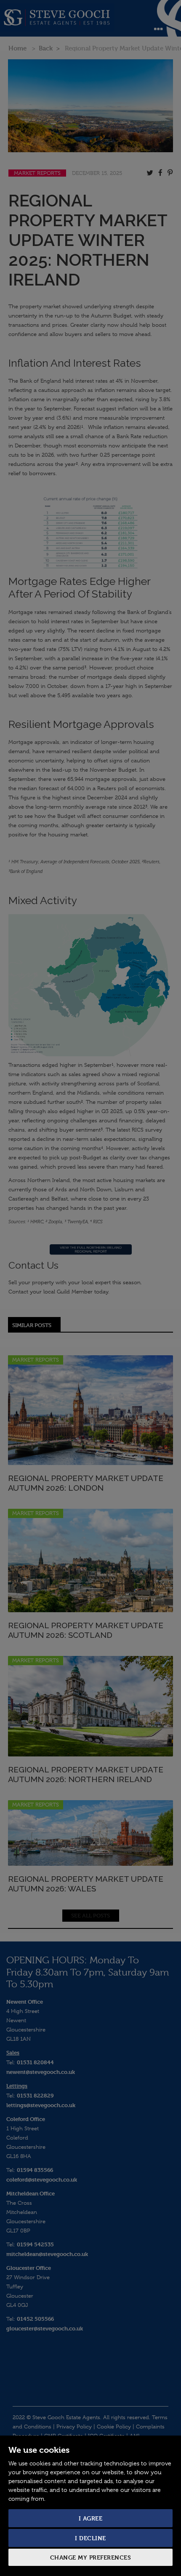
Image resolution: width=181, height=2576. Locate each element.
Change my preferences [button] (91, 2557)
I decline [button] (90, 2538)
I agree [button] (91, 2518)
